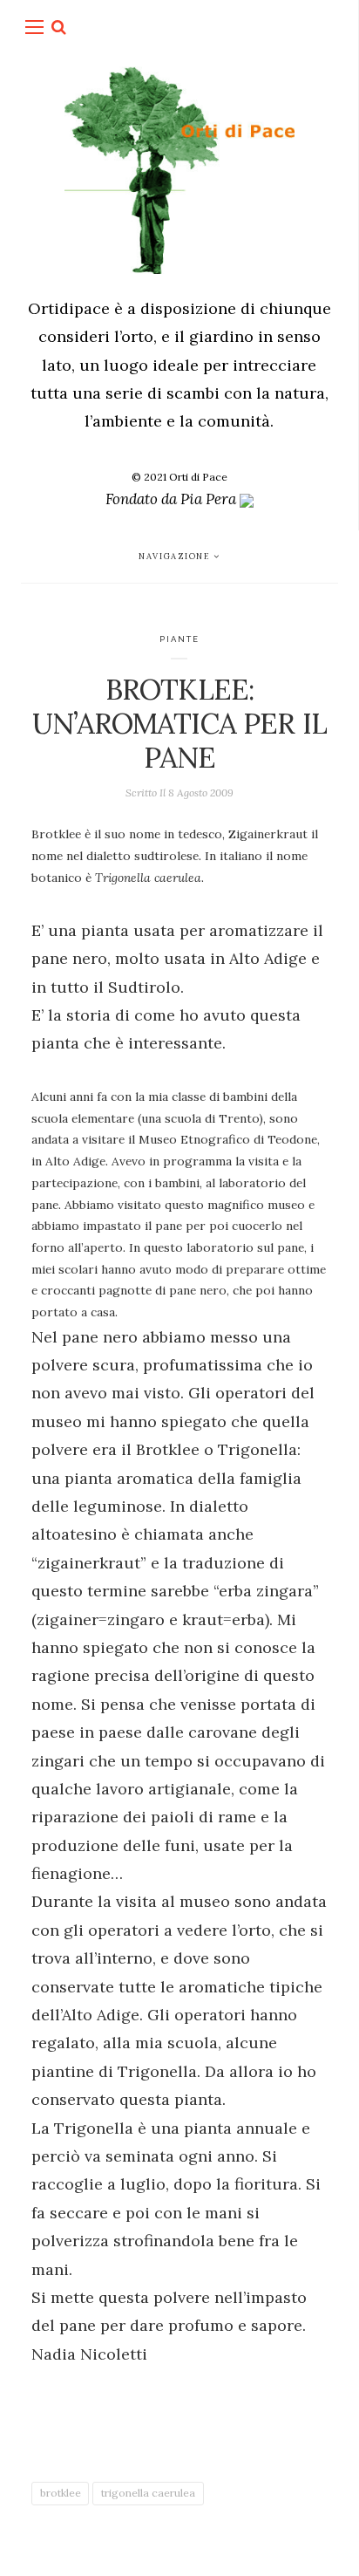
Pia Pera (210, 499)
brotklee (61, 2493)
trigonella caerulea (148, 2493)
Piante (180, 639)
